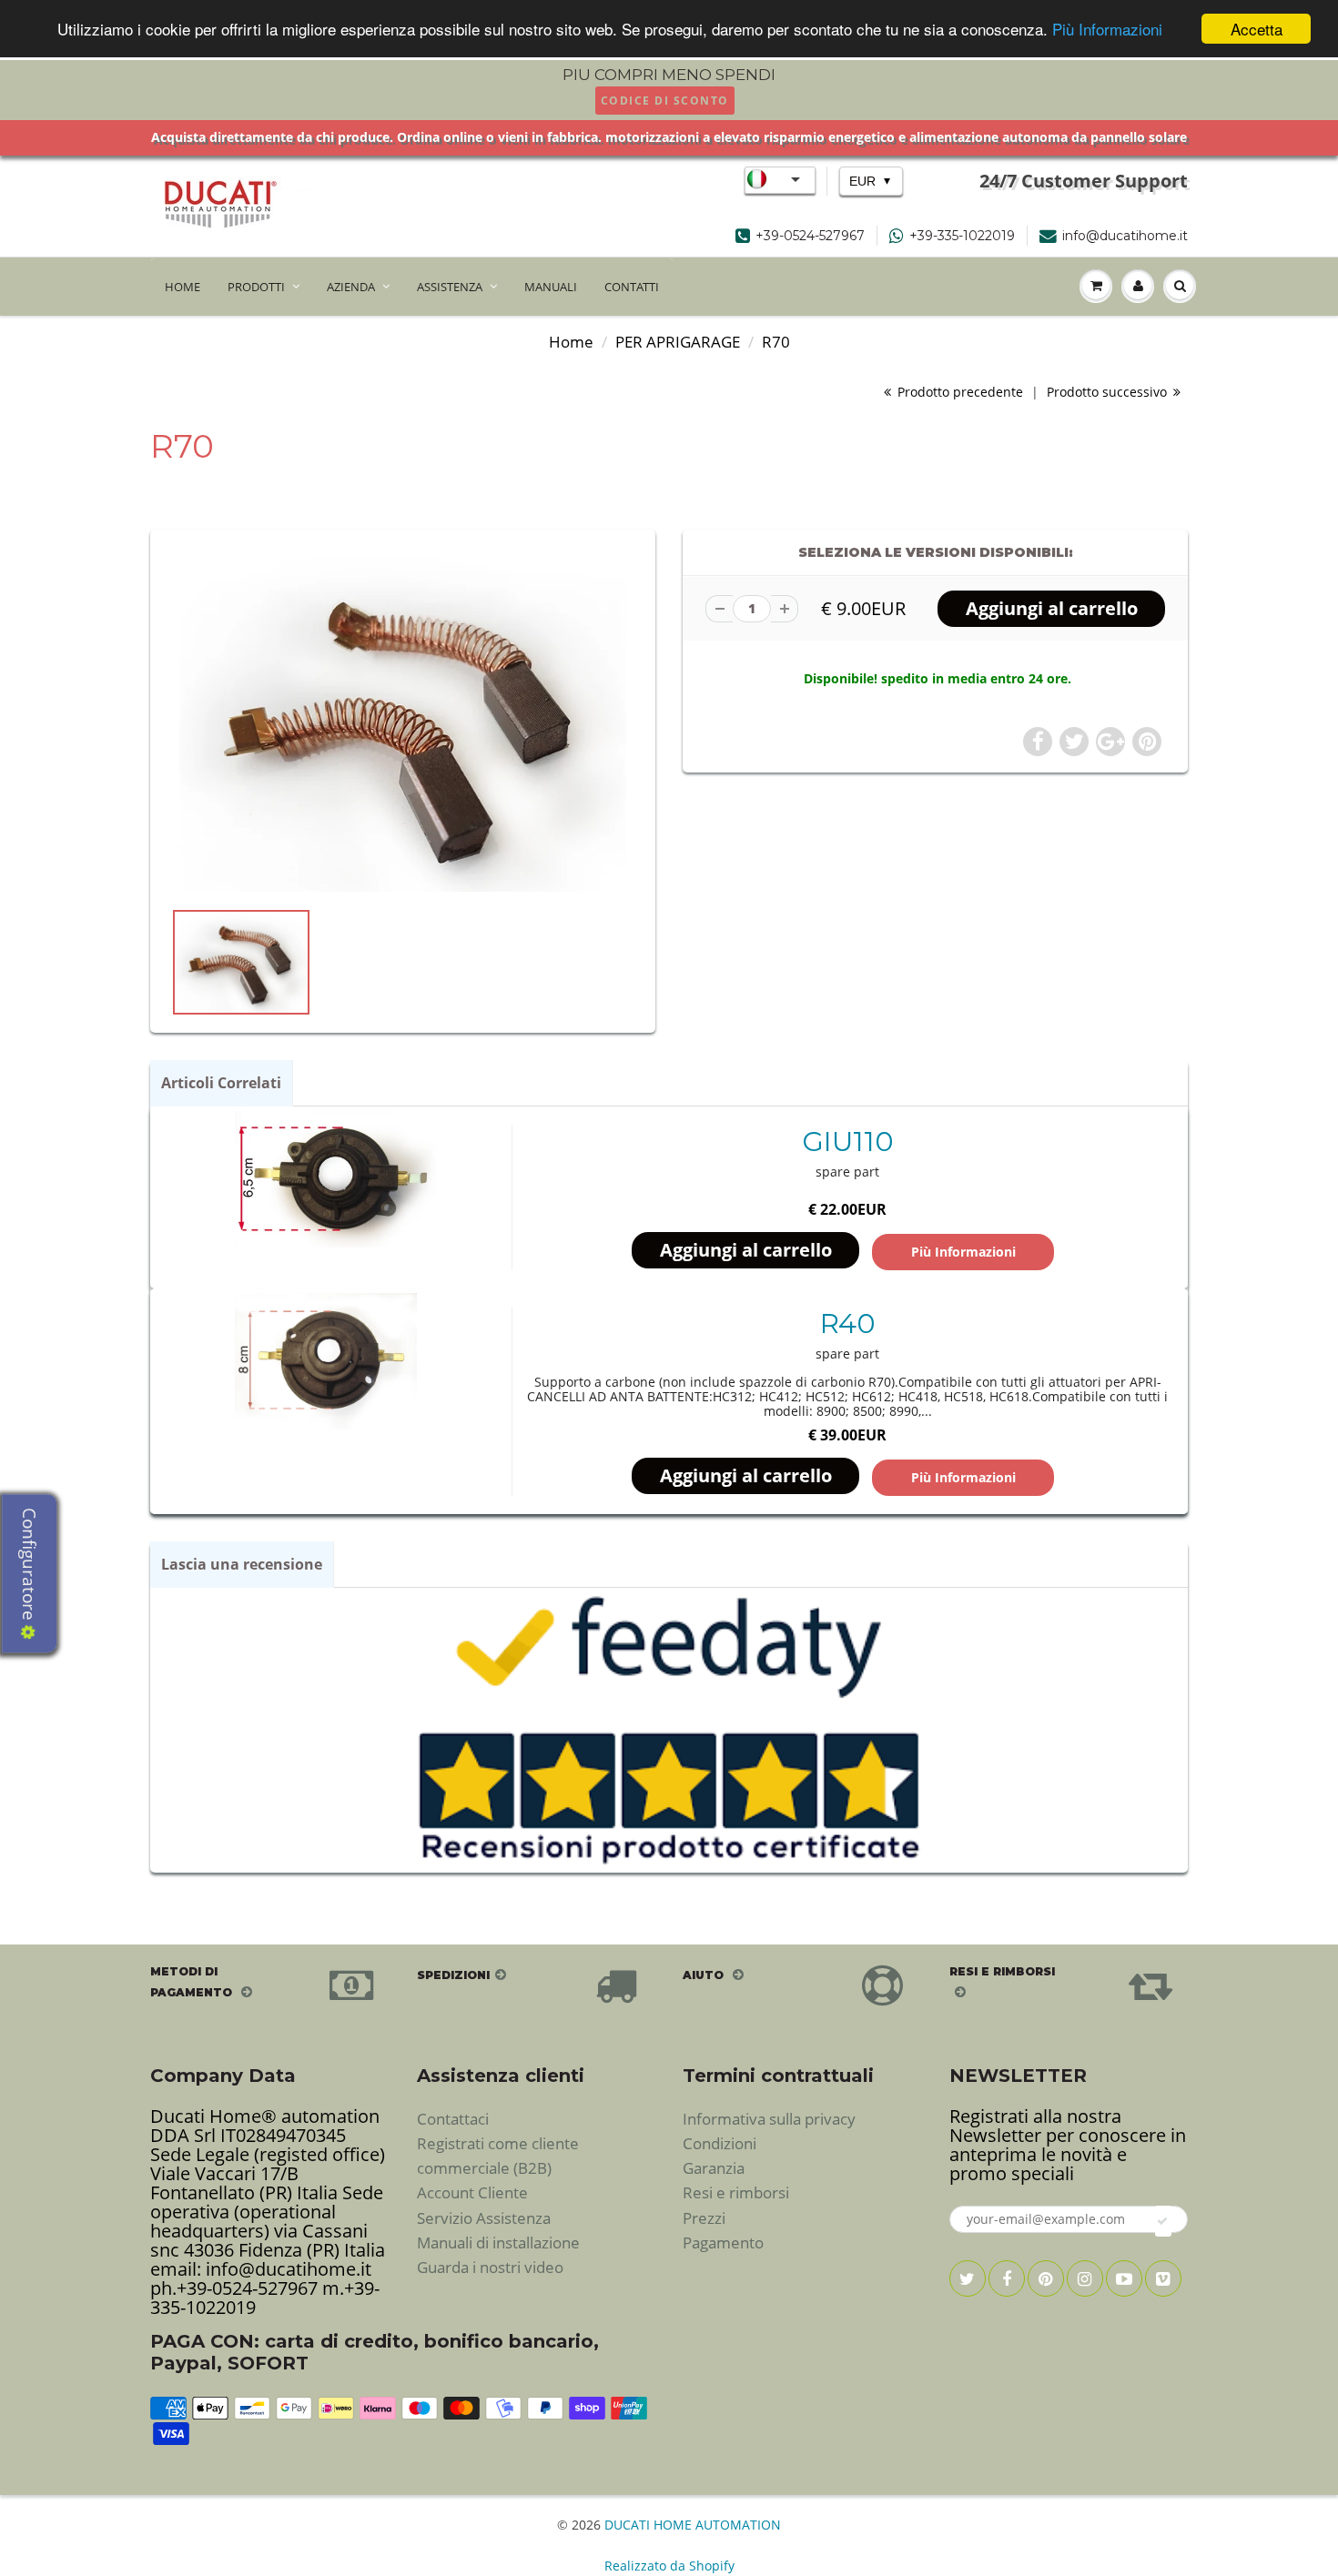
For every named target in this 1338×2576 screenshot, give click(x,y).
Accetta (1257, 29)
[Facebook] (1007, 2278)
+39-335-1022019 (962, 236)
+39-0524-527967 (810, 236)
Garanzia (714, 2168)
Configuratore (29, 1566)
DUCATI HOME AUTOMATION (693, 2525)
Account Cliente (472, 2192)
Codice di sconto (665, 101)
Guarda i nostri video (490, 2267)
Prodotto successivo (1109, 392)
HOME (182, 287)
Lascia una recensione (242, 1564)
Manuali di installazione (498, 2243)
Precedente (106, 982)
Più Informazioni (1107, 30)
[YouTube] (1124, 2278)
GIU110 (848, 1142)
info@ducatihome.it (1125, 236)
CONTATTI (632, 287)
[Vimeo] (1163, 2278)
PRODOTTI (256, 287)
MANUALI (551, 287)
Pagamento (723, 2243)
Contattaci (453, 2119)
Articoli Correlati (221, 1083)
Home (571, 342)
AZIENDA (351, 287)
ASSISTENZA (450, 287)
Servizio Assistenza (484, 2218)
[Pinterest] (1046, 2278)
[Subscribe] (1163, 2221)
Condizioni (720, 2143)
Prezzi (704, 2218)
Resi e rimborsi (736, 2192)
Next (702, 982)
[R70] (403, 723)
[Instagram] (1085, 2278)
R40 (848, 1323)
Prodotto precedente (958, 392)
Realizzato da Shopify (669, 2566)
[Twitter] (968, 2278)
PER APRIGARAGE (678, 342)
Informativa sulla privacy (769, 2119)
